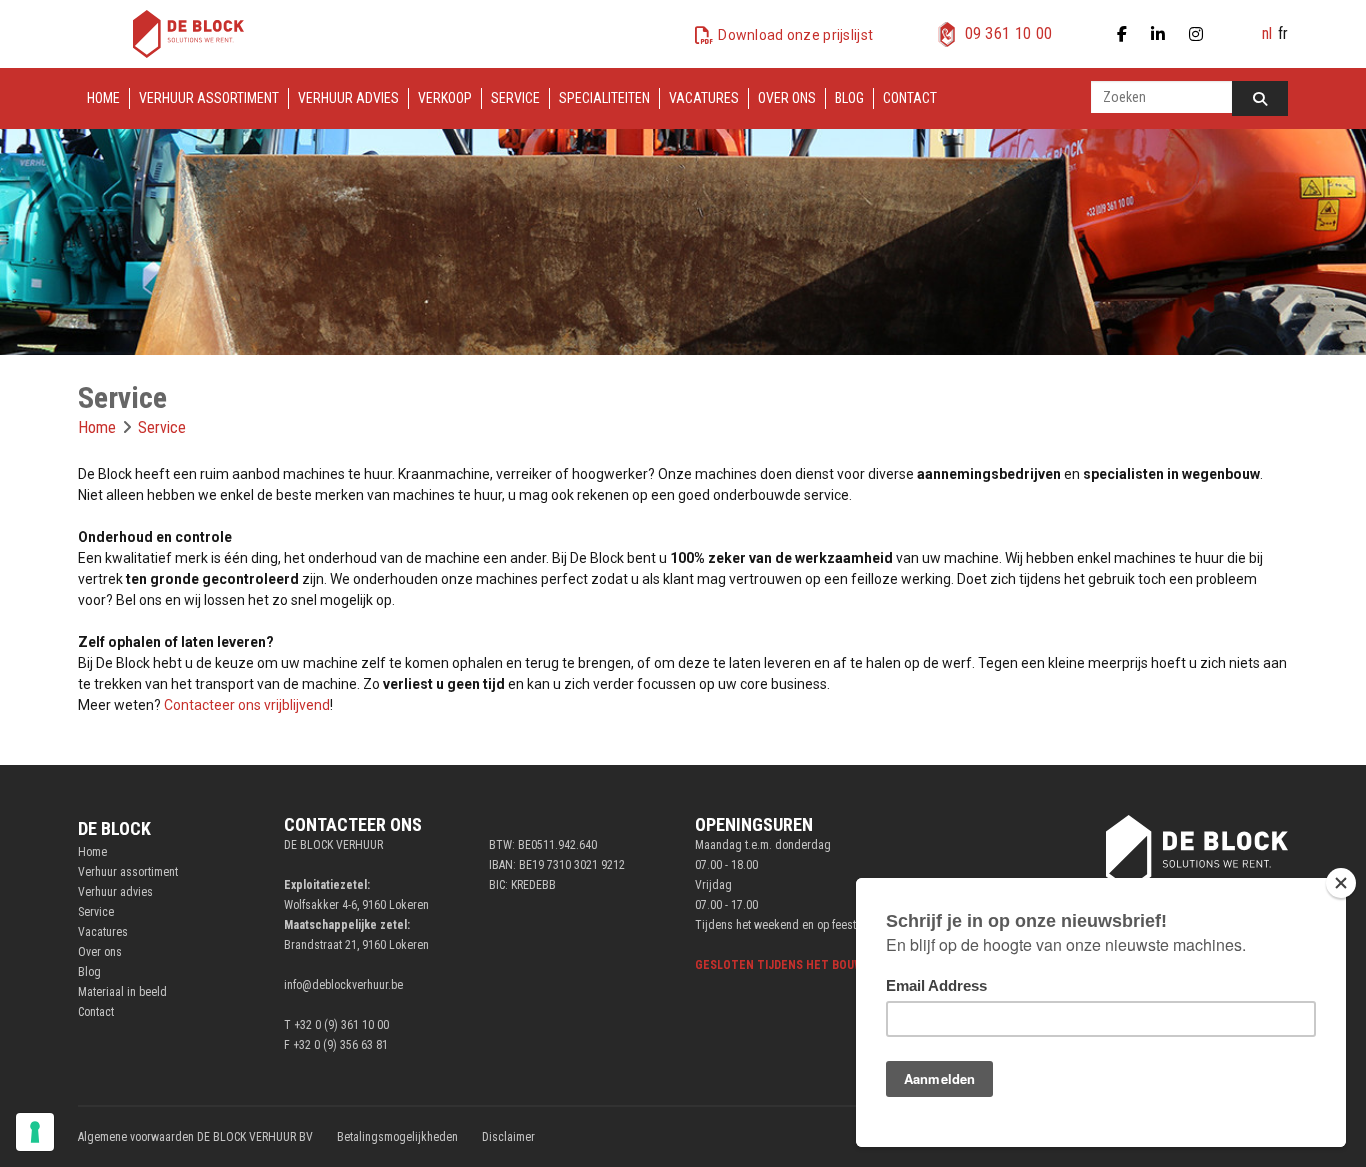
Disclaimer (508, 1137)
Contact (910, 98)
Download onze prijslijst (795, 35)
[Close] (1341, 883)
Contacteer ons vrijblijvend (247, 705)
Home (103, 98)
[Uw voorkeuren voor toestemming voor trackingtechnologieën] (35, 1132)
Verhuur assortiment (209, 98)
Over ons (787, 98)
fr (1283, 33)
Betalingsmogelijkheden (397, 1137)
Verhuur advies (348, 98)
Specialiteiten (604, 98)
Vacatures (704, 98)
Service (515, 98)
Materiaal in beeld (122, 992)
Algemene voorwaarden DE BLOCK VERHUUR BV (195, 1137)
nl (1267, 33)
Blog (849, 98)
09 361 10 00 (1009, 33)
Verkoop (445, 98)
